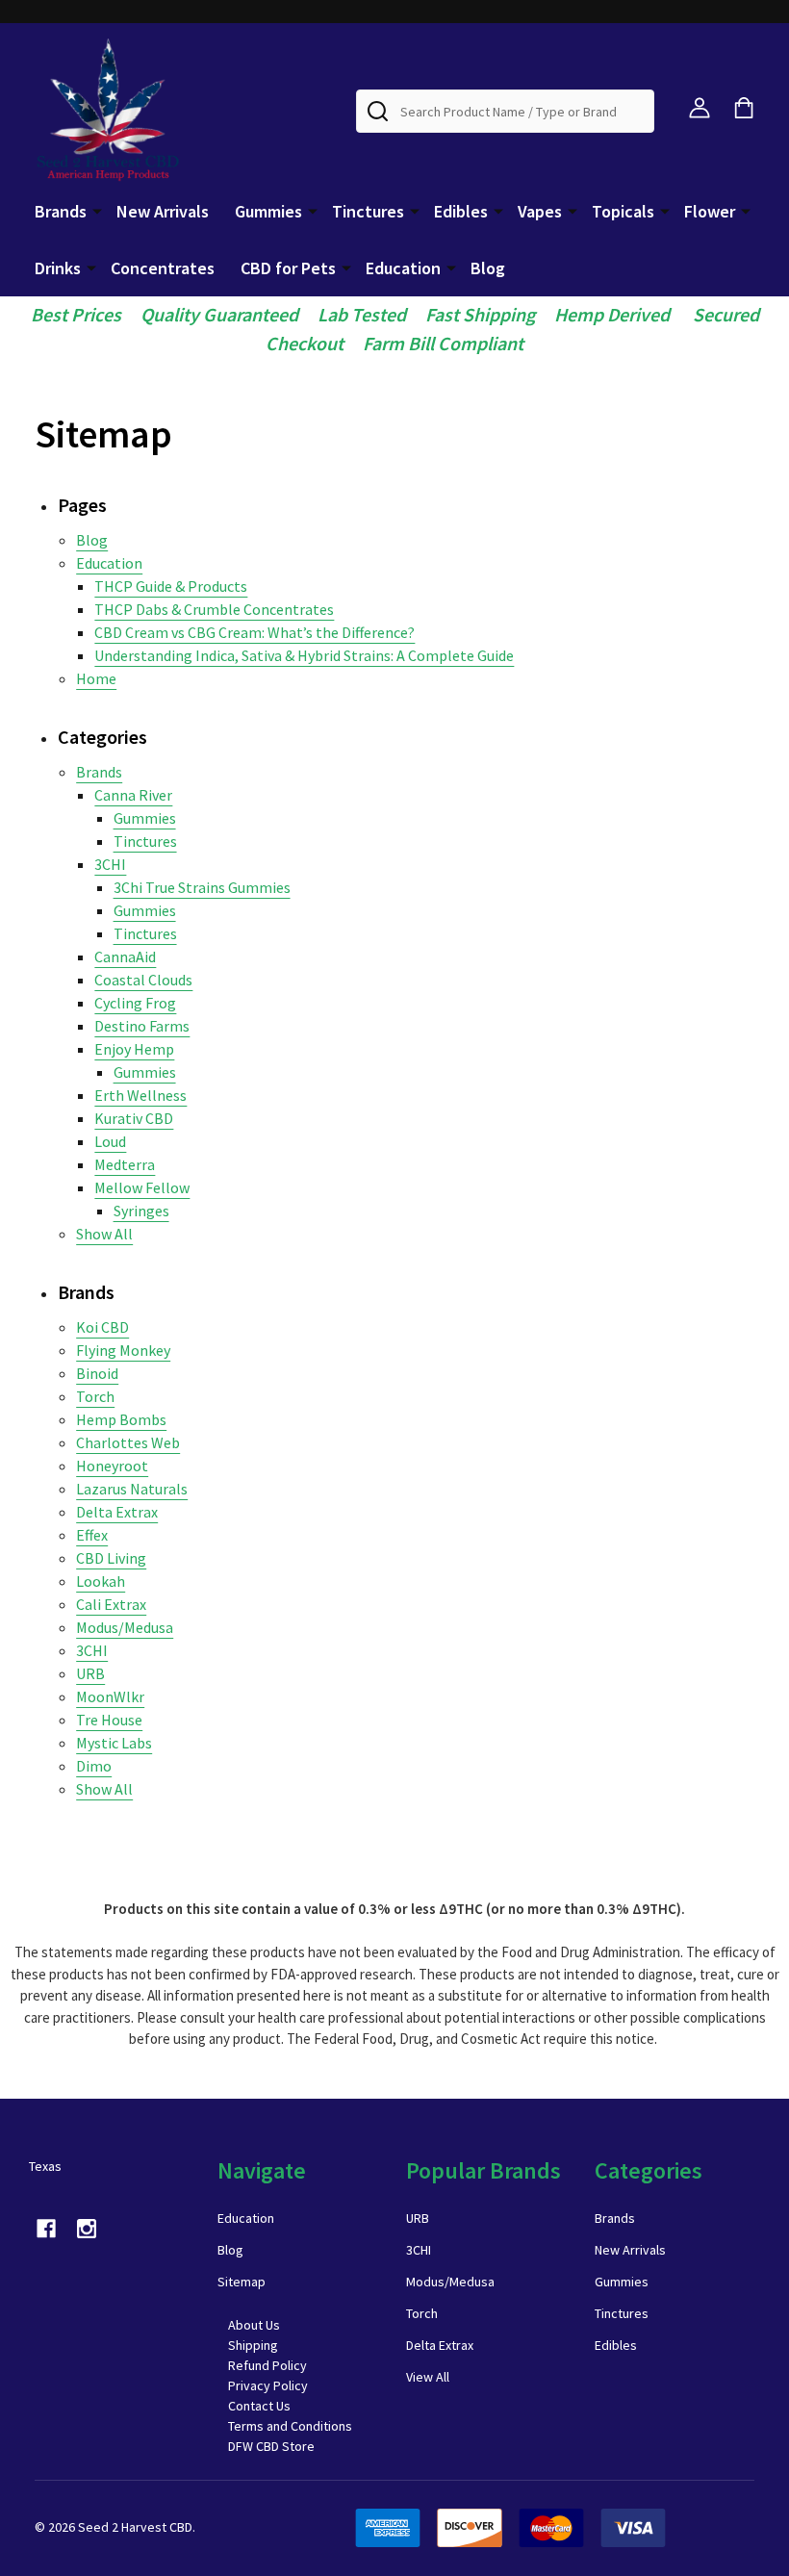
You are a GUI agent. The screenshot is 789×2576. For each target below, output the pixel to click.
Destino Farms (142, 1026)
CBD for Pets (288, 268)
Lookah (101, 1581)
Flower (710, 211)
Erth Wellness (140, 1095)
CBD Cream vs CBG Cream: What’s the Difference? (255, 632)
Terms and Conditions (290, 2426)
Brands (61, 211)
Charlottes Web (128, 1442)
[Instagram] (87, 2229)
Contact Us (259, 2406)
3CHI (110, 864)
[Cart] (744, 108)
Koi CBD (102, 1327)
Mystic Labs (114, 1743)
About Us (254, 2325)
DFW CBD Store (271, 2446)
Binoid (97, 1373)
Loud (110, 1141)
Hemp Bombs (121, 1419)
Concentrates (163, 268)
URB (90, 1673)
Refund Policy (267, 2365)
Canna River (133, 795)
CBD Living (111, 1558)
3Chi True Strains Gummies (202, 887)
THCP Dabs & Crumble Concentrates (214, 609)
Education (403, 268)
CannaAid (125, 956)
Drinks (58, 268)
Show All (104, 1234)
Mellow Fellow (142, 1187)
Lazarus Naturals (132, 1489)
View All (428, 2377)
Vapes (540, 211)
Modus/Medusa (125, 1627)
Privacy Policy (268, 2385)
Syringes (141, 1211)
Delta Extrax (117, 1512)
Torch (95, 1396)
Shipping (253, 2345)
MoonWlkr (110, 1696)
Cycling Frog (135, 1003)
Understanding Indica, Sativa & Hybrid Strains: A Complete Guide (304, 655)
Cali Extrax (111, 1604)
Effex (92, 1535)
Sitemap (242, 2282)
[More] (97, 210)
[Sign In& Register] (700, 108)
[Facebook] (46, 2229)
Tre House (109, 1720)
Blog (488, 268)
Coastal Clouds (143, 980)
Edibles (461, 211)
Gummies (268, 211)
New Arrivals (163, 211)
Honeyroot (112, 1466)
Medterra (125, 1164)
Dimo (94, 1766)
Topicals (623, 211)
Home (96, 678)
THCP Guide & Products (171, 586)
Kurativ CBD (134, 1118)
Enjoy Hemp (134, 1049)
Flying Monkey (123, 1350)
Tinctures (368, 211)
